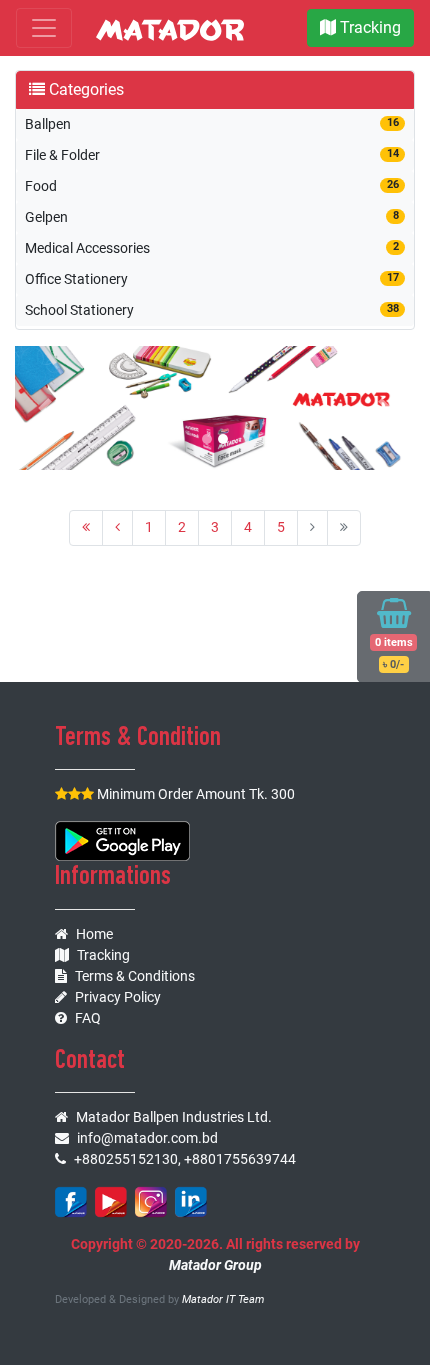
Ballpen (212, 124)
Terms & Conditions (135, 976)
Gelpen (212, 217)
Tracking (368, 27)
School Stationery (212, 310)
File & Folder (212, 155)
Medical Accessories (212, 248)
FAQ (88, 1018)
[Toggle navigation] (44, 28)
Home (94, 934)
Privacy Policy (118, 997)
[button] (45, 408)
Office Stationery (212, 279)
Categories (84, 89)
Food (212, 186)
